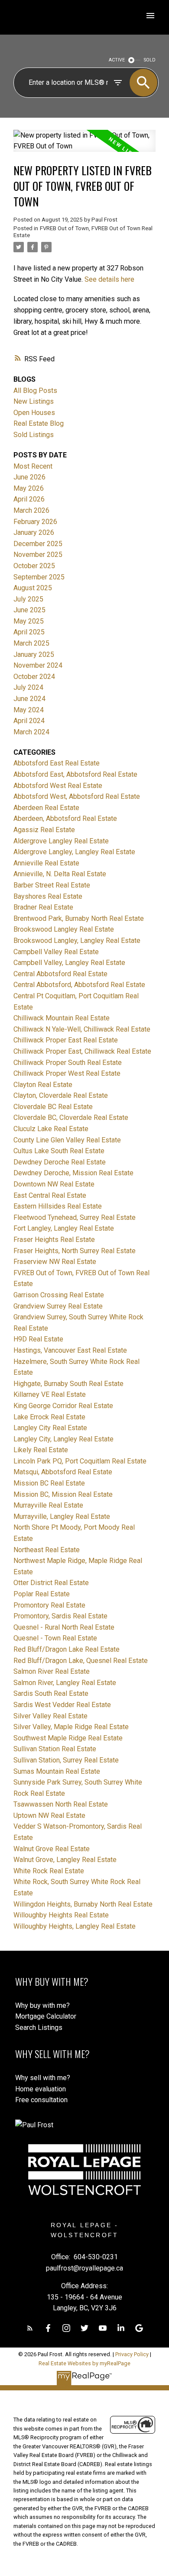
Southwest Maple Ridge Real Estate (68, 1738)
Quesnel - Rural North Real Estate (64, 1627)
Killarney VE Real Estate (50, 1394)
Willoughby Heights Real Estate (61, 1915)
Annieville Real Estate (46, 863)
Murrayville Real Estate (48, 1505)
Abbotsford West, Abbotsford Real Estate (77, 796)
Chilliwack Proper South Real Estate (68, 1063)
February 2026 (35, 522)
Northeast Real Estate (47, 1550)
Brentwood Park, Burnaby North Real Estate (79, 918)
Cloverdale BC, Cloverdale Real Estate (71, 1118)
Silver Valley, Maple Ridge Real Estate (71, 1727)
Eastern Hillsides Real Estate (58, 1206)
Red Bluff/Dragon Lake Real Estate (67, 1649)
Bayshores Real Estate (48, 896)
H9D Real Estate (38, 1339)
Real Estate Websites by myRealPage (84, 2363)
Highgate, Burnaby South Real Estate (68, 1384)
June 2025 (29, 610)
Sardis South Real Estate (51, 1693)
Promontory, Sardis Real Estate (60, 1616)
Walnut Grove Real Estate (52, 1849)
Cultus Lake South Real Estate (59, 1151)
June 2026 (29, 477)
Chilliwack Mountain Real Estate (62, 1018)
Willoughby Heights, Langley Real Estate (75, 1926)
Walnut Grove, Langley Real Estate (65, 1860)
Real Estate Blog (39, 423)
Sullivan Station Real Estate (55, 1749)
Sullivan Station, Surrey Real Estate (66, 1760)
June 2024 (29, 699)
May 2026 (29, 488)
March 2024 (31, 732)
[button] (30, 2328)
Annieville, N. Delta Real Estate (60, 874)
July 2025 (28, 599)
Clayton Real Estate (43, 1085)
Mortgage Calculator (46, 2016)
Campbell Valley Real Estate (56, 952)
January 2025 (34, 654)
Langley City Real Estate (50, 1428)
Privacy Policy (132, 2354)
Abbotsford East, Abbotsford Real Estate (75, 774)
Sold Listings (34, 435)
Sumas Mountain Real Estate (57, 1771)
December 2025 (38, 544)
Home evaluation (41, 2089)
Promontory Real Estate (49, 1605)
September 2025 (39, 577)
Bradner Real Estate (43, 907)
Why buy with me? (42, 2005)
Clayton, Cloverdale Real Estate (61, 1095)
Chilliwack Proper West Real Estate (67, 1073)
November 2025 (38, 555)
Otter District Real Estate (51, 1583)
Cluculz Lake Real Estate (51, 1129)
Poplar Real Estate (42, 1594)
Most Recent (33, 466)
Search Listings (39, 2028)
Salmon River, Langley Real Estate (65, 1683)
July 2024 (28, 687)
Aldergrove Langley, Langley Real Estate (74, 852)
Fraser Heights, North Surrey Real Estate (75, 1251)
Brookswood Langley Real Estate (64, 929)
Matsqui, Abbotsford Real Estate (63, 1472)
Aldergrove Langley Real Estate (61, 841)
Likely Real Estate (41, 1450)
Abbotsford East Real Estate (57, 763)
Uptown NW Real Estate (49, 1815)
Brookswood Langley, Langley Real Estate (77, 941)
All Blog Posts (35, 391)
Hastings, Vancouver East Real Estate (70, 1350)
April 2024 (29, 721)
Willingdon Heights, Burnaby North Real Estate (83, 1904)
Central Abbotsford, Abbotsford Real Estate (79, 985)
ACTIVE (117, 60)
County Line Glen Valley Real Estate (67, 1140)
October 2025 (34, 566)
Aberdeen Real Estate (46, 808)
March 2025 (31, 643)
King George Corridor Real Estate (63, 1406)
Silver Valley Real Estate (50, 1716)
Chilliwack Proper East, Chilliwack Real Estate (82, 1051)
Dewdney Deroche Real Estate (60, 1162)
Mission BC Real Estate (49, 1483)
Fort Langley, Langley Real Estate (64, 1228)
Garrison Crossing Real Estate (59, 1295)
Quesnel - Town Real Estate (55, 1638)
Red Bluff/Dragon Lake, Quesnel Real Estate (81, 1661)
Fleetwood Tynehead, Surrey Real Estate (75, 1217)
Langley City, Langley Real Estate (63, 1439)
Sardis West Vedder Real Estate (62, 1705)
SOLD (150, 60)
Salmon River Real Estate (52, 1671)
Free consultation (41, 2100)
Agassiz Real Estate (44, 830)
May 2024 (29, 710)
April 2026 (29, 499)
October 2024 (34, 677)
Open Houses (34, 413)
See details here (109, 279)
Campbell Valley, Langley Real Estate (69, 963)
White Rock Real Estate (49, 1871)
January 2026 (34, 532)
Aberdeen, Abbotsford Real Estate (65, 818)
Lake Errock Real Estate (49, 1417)
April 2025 (29, 632)
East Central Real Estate (50, 1195)
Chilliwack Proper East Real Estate (66, 1040)
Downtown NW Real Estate (54, 1184)
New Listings (34, 401)
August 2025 (33, 588)
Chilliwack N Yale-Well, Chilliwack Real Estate (82, 1029)
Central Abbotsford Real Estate (60, 974)
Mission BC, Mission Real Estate (63, 1494)
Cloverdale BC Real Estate (53, 1107)
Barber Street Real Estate (52, 885)
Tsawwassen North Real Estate (61, 1804)
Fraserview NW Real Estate (55, 1262)
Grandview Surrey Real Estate (58, 1306)
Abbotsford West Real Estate (58, 786)
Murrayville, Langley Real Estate (62, 1516)
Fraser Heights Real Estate (54, 1240)
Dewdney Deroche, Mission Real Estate (73, 1173)
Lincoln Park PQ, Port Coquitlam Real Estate (80, 1461)
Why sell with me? (43, 2078)
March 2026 (31, 510)
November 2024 (38, 665)
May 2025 (29, 621)
